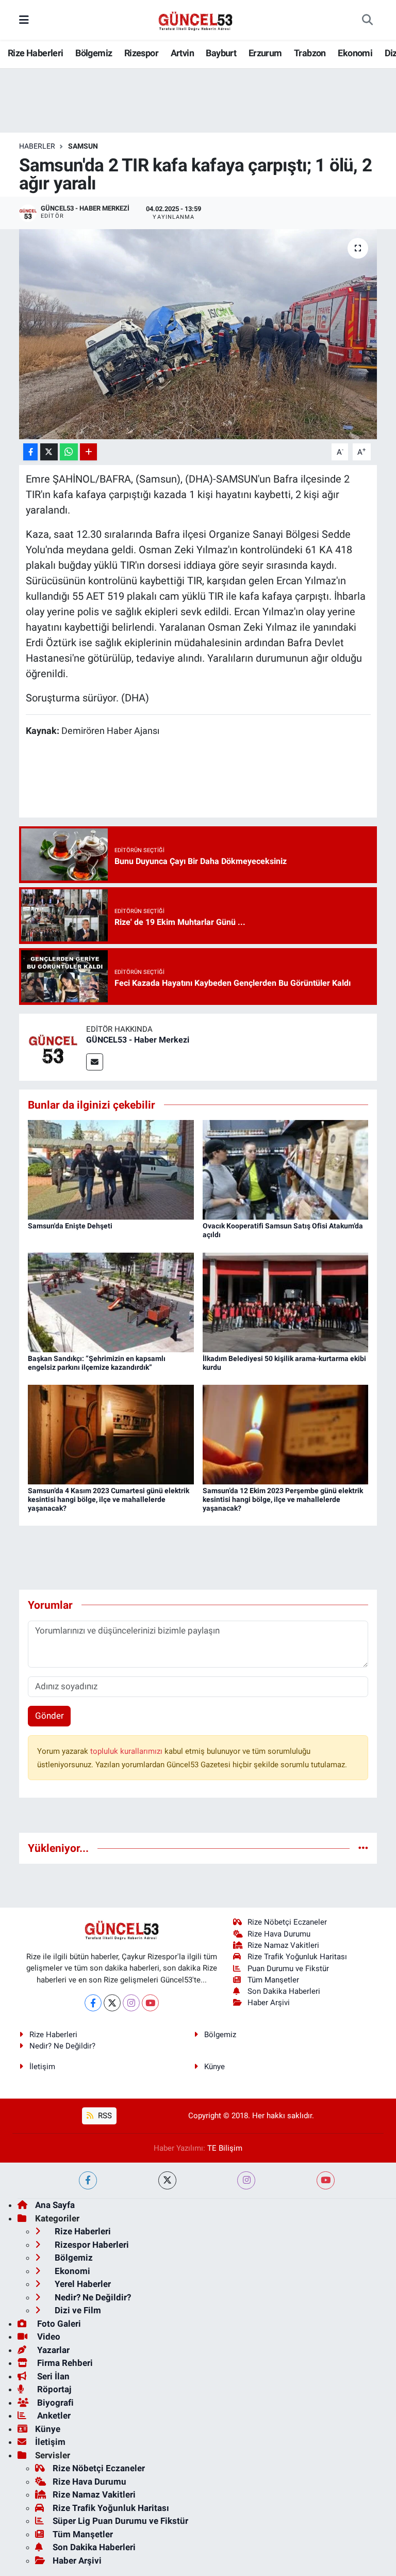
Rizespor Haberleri (91, 2245)
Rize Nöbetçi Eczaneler (287, 1922)
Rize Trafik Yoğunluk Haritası (297, 1957)
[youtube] (326, 2180)
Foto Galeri (58, 2324)
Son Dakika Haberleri (284, 1991)
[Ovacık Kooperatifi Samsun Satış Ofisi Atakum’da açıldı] (286, 1169)
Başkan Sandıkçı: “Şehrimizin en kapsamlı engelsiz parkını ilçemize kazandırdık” (97, 1363)
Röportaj (53, 2389)
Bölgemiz (94, 53)
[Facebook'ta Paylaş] (30, 452)
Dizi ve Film (77, 2310)
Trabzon (310, 53)
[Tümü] (363, 1848)
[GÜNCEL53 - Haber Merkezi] (53, 1046)
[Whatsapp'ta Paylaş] (69, 452)
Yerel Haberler (82, 2284)
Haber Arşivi (269, 2003)
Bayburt (221, 53)
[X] (112, 2003)
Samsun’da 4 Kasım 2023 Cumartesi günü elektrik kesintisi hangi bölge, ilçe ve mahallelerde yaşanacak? (109, 1499)
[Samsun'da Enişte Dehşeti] (111, 1169)
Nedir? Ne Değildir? (62, 2046)
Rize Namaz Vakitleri (283, 1945)
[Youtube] (150, 2003)
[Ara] (367, 20)
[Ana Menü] (24, 20)
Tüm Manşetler (273, 1980)
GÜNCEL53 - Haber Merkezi (138, 1040)
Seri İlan (52, 2376)
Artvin (182, 53)
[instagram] (246, 2180)
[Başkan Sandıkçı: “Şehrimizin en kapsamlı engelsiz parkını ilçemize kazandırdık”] (111, 1302)
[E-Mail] (95, 1062)
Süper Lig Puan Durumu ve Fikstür (120, 2521)
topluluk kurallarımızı (127, 1751)
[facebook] (88, 2180)
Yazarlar (52, 2350)
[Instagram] (131, 2003)
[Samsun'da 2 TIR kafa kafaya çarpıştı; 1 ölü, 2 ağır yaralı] (198, 334)
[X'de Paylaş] (49, 452)
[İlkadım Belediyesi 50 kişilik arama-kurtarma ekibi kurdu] (286, 1302)
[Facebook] (93, 2003)
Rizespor (141, 53)
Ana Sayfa (55, 2205)
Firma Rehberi (64, 2363)
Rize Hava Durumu (279, 1934)
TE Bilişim (225, 2148)
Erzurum (265, 53)
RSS (104, 2116)
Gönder (49, 1716)
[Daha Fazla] (88, 452)
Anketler (53, 2415)
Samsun (83, 146)
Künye (214, 2067)
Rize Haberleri (36, 53)
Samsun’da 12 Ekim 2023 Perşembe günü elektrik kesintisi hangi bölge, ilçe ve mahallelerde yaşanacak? (283, 1499)
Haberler (37, 146)
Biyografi (54, 2403)
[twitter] (167, 2180)
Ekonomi (355, 53)
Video (48, 2337)
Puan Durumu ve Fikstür (288, 1969)
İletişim (42, 2067)
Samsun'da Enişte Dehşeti (70, 1226)
